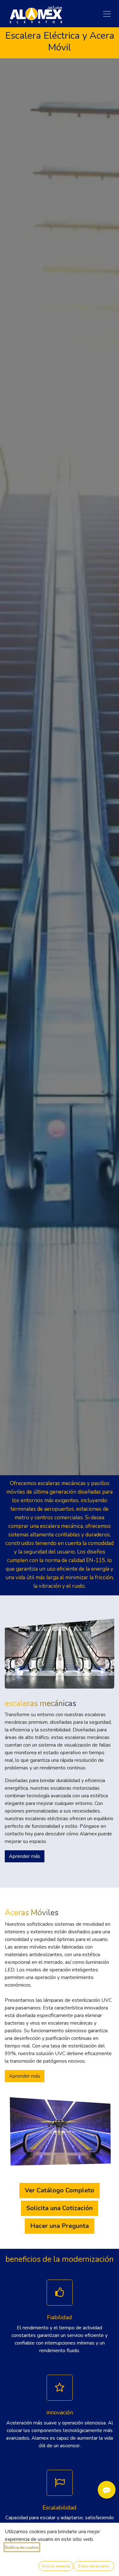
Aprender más (25, 1856)
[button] (56, 2566)
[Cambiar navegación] (107, 14)
